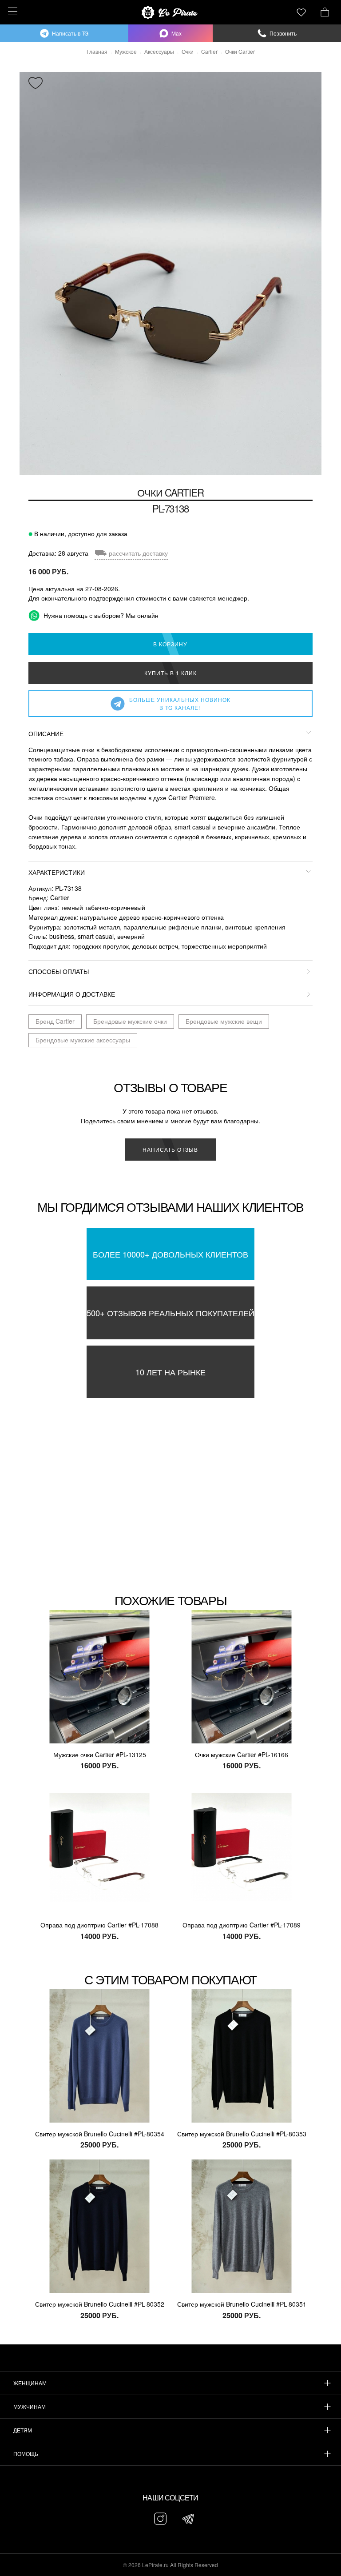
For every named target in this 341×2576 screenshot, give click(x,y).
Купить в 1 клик (170, 673)
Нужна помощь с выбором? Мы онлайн (100, 615)
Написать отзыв (170, 1149)
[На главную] (170, 12)
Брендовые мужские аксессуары (83, 1040)
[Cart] (325, 11)
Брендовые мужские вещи (224, 1021)
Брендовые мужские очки (130, 1021)
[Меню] (11, 11)
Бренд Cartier (55, 1021)
